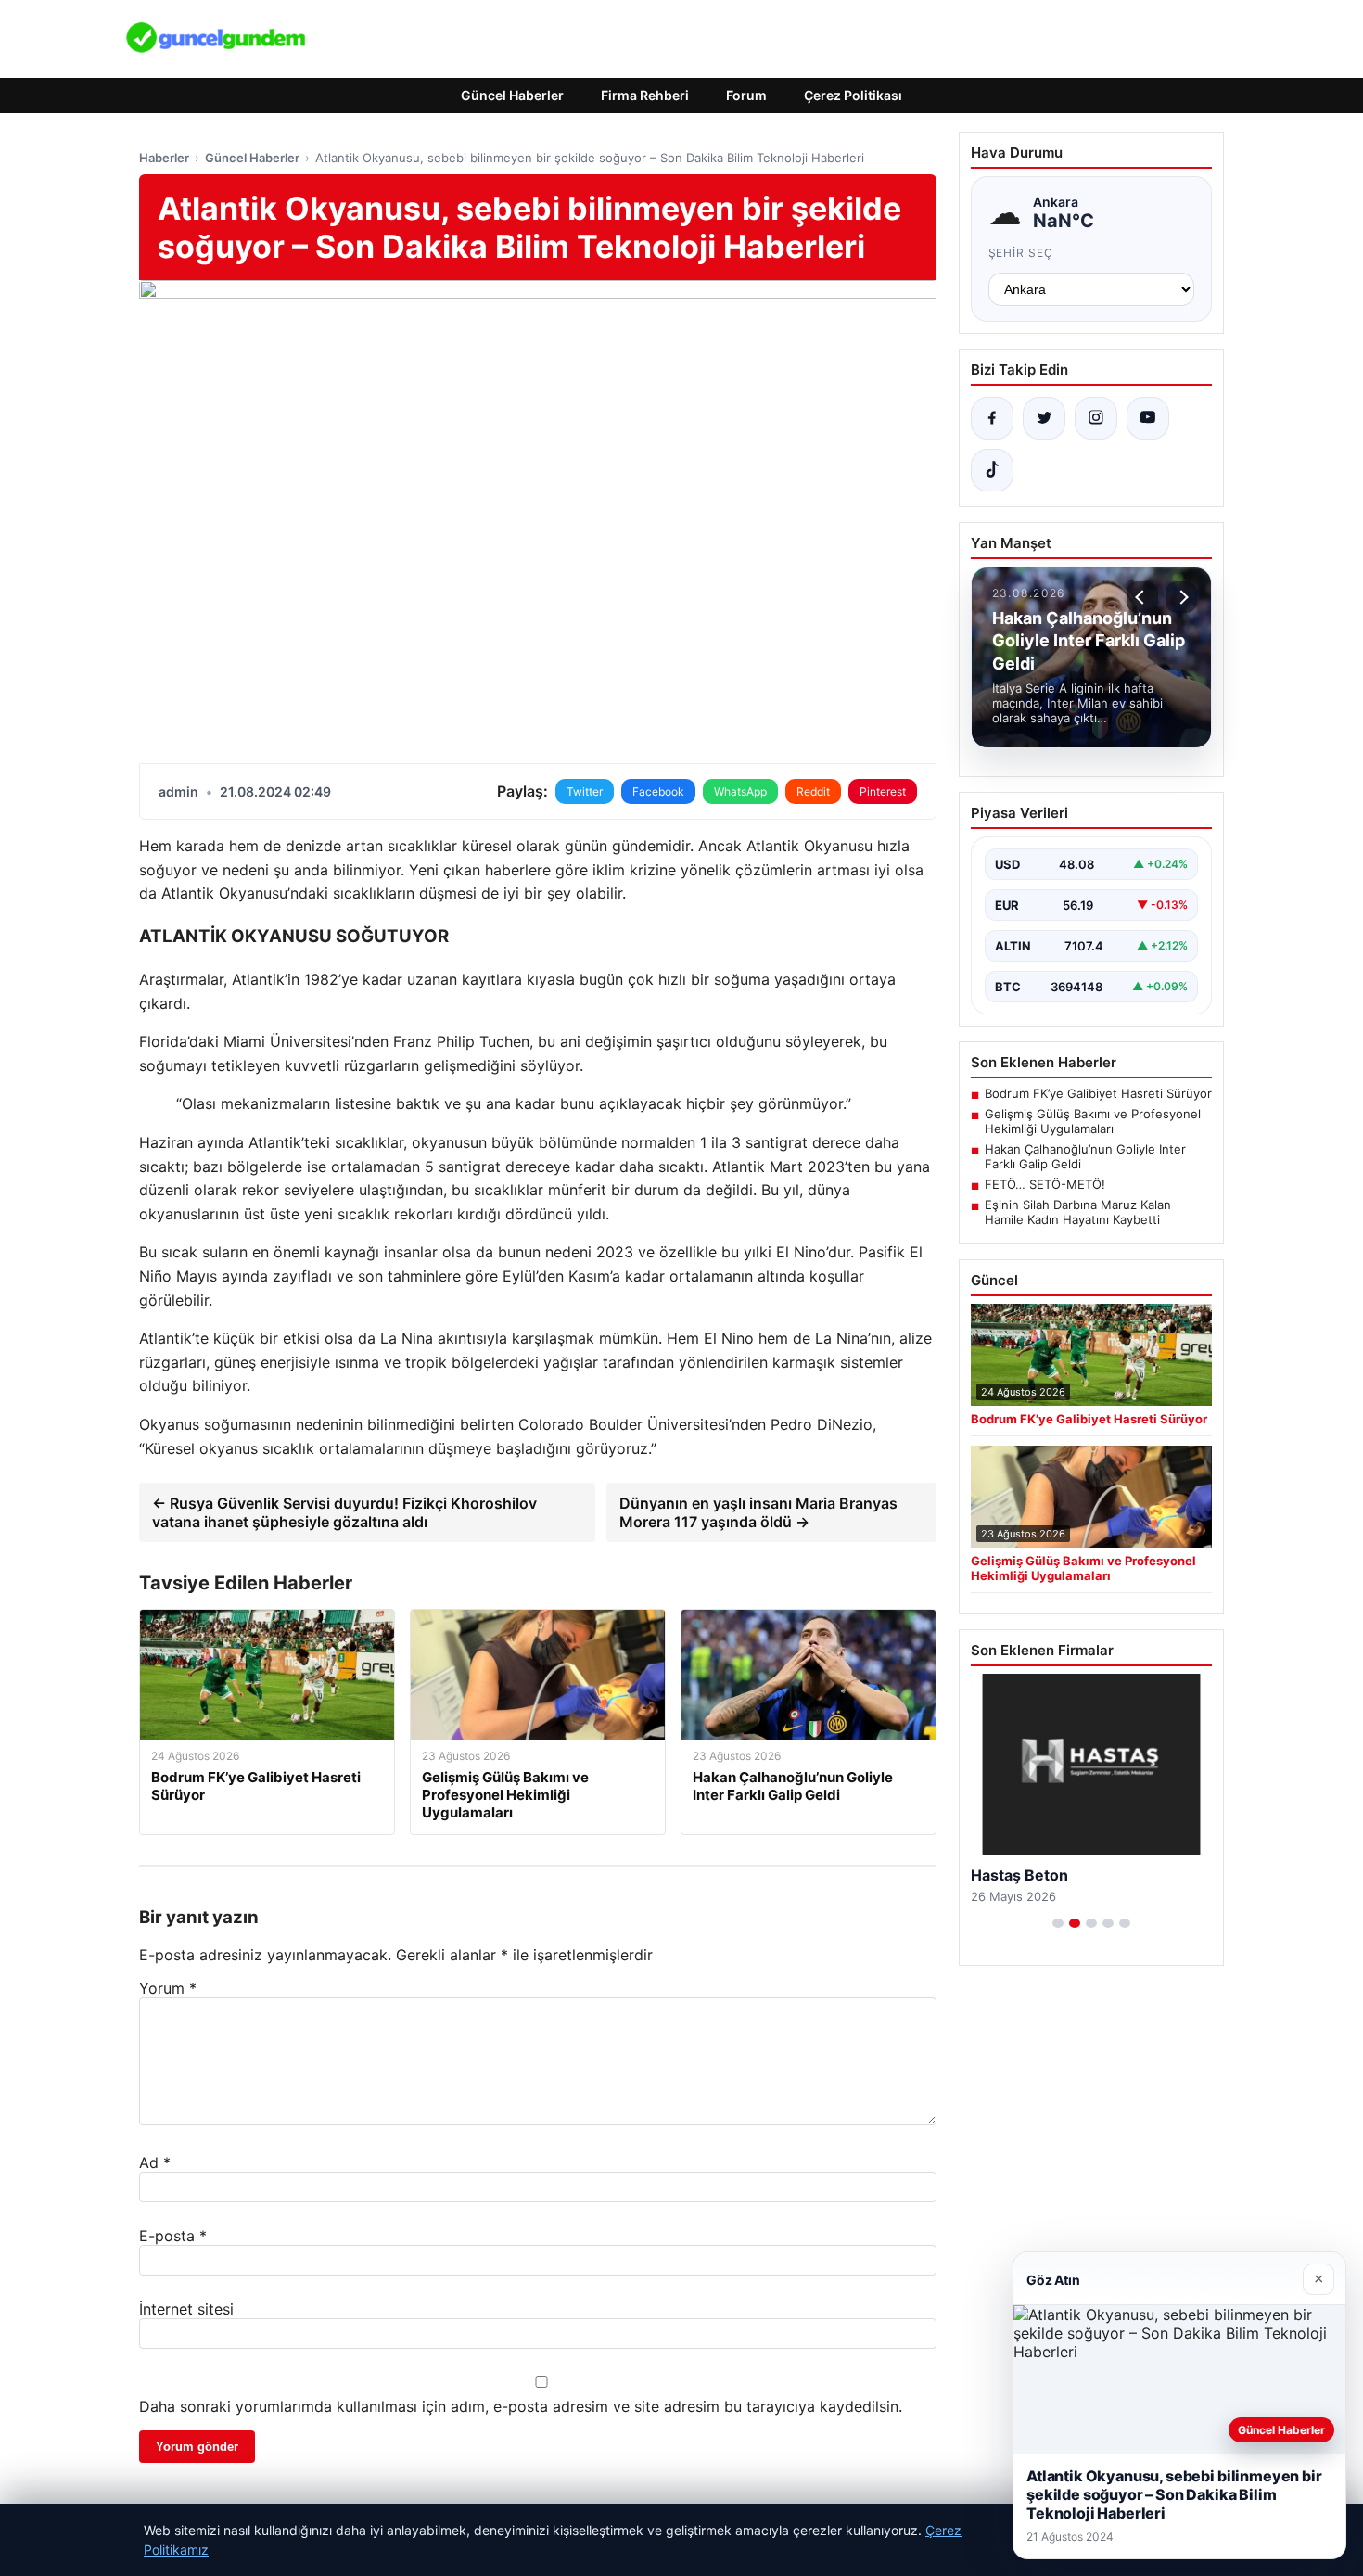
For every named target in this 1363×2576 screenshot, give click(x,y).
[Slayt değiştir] (1058, 1923)
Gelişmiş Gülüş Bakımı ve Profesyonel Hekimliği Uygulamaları (1093, 1121)
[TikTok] (992, 470)
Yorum (168, 1988)
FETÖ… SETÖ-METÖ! (1045, 1184)
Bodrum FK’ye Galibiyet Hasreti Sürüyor (1098, 1093)
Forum (746, 95)
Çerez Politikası (853, 95)
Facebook (658, 791)
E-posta (173, 2236)
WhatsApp (740, 791)
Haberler (164, 158)
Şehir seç (1021, 253)
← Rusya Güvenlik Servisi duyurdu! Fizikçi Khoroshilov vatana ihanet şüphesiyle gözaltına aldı (344, 1512)
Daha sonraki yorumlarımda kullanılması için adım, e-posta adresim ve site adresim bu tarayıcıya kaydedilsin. (521, 2406)
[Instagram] (1096, 418)
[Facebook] (992, 418)
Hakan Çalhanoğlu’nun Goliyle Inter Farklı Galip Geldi (1085, 1156)
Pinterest (883, 791)
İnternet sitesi (186, 2309)
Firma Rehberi (645, 95)
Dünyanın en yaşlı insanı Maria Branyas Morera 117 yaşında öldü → (758, 1512)
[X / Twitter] (1044, 418)
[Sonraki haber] (1181, 597)
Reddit (813, 791)
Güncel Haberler (512, 95)
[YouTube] (1148, 418)
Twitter (585, 791)
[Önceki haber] (1142, 597)
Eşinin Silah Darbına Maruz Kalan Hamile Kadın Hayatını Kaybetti (1078, 1212)
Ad (155, 2162)
